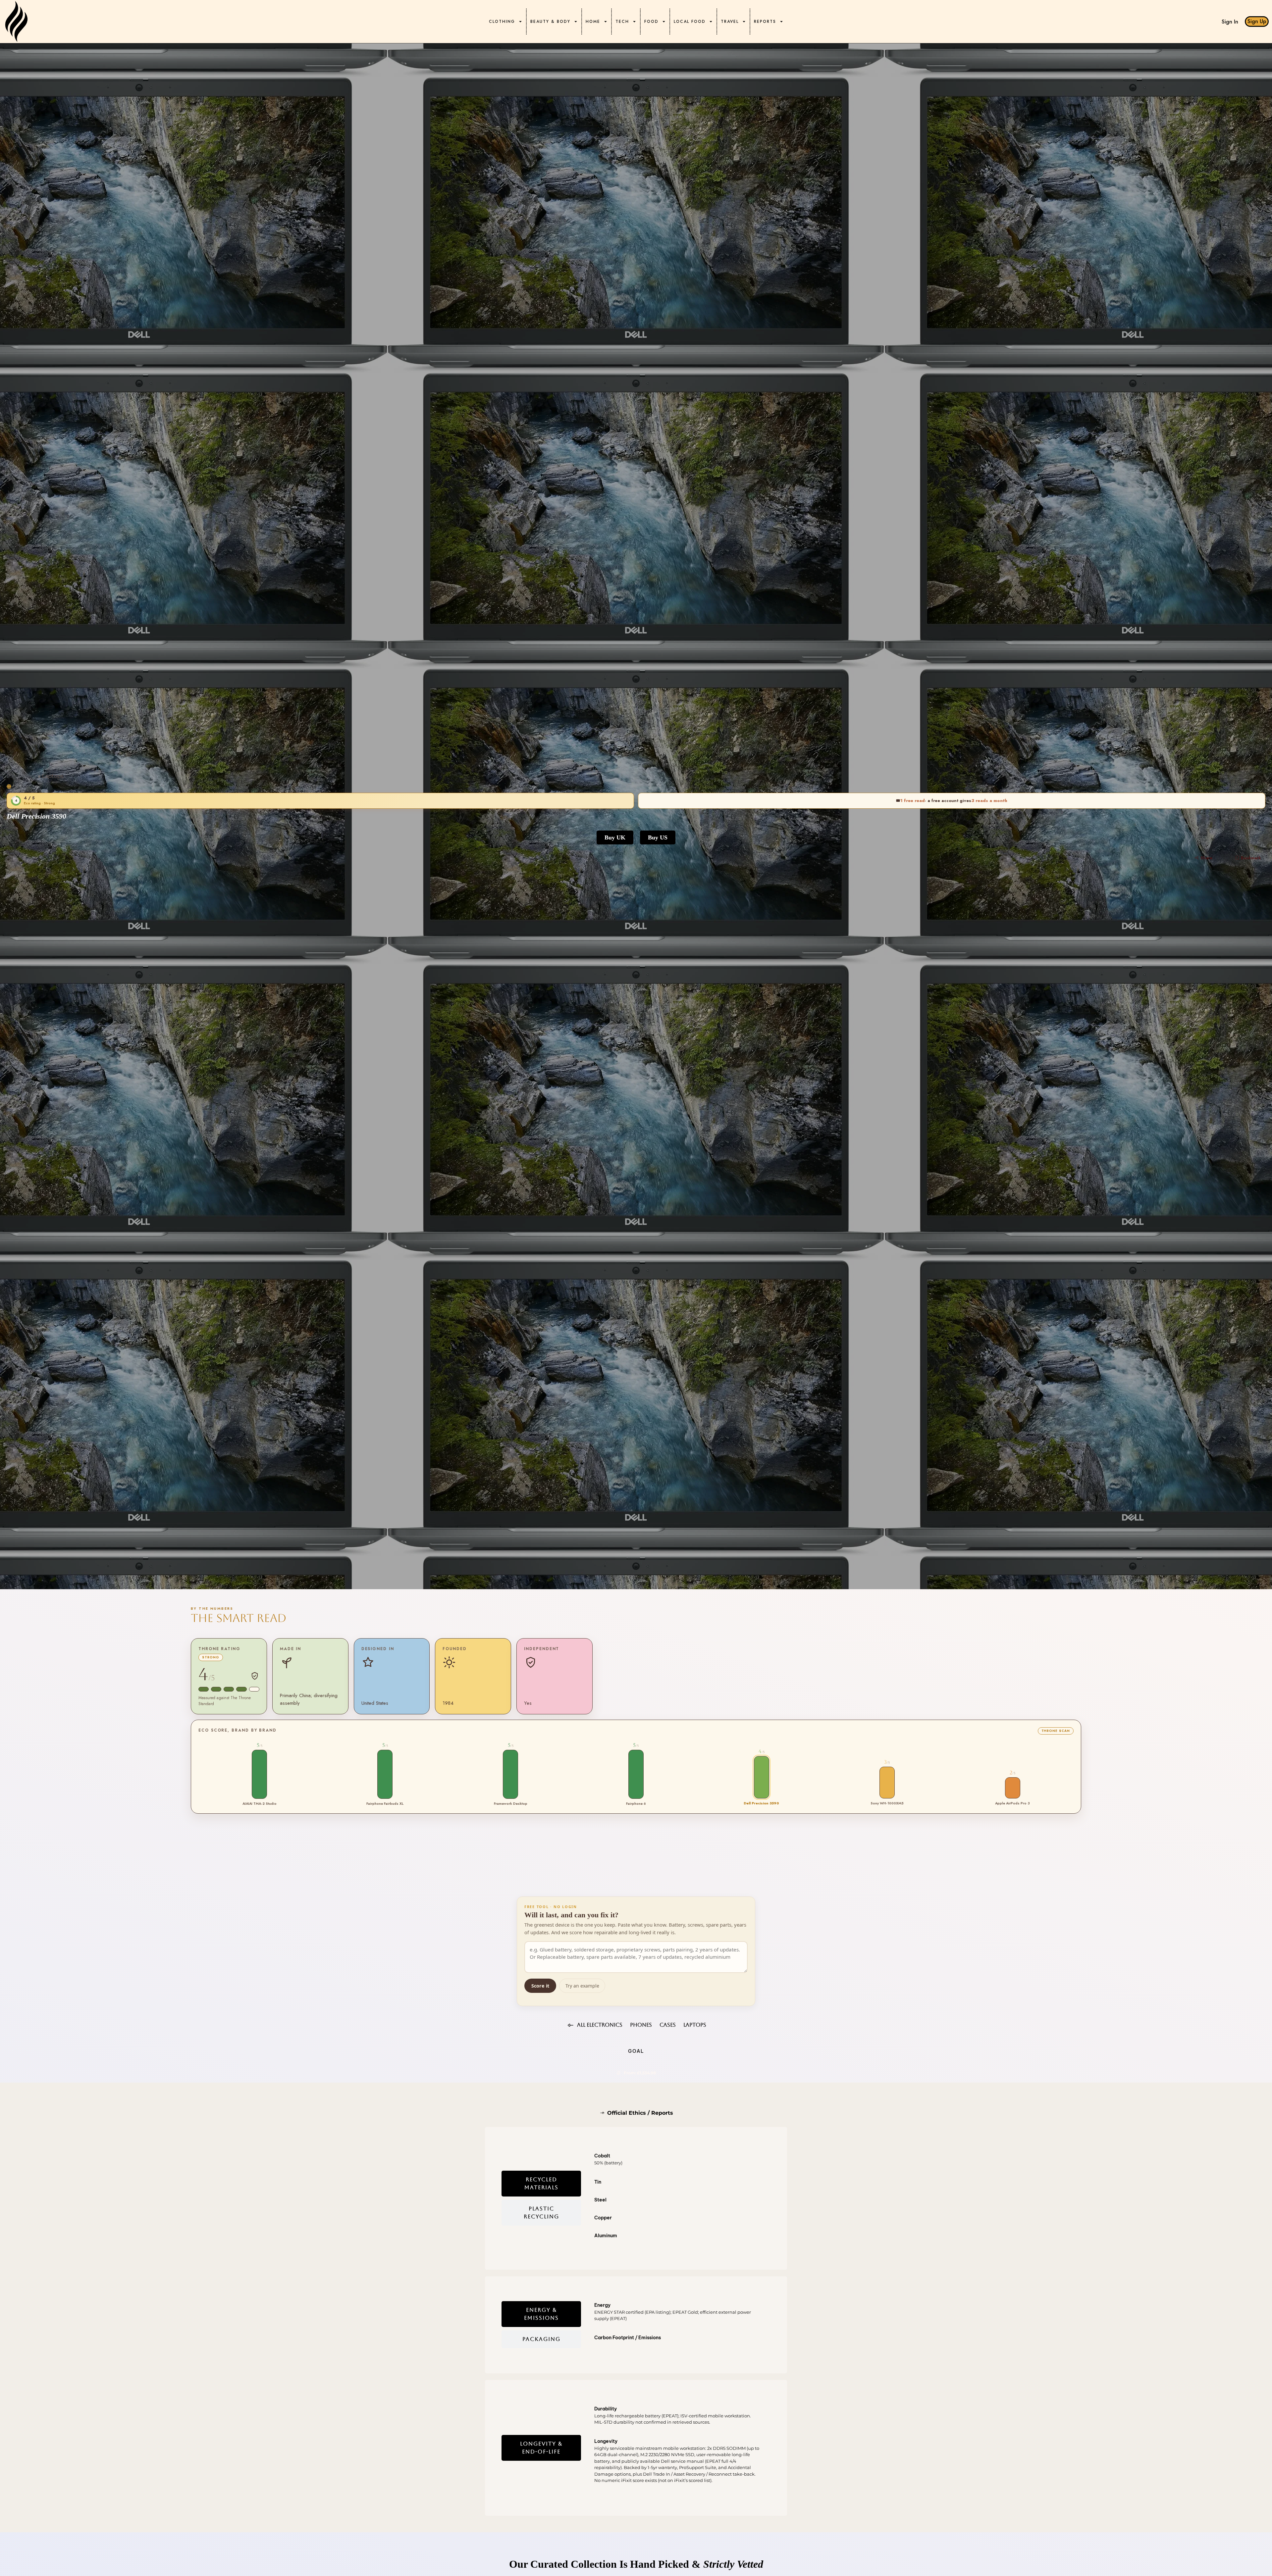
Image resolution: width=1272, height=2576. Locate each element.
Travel (730, 22)
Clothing (502, 22)
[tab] (541, 2184)
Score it (540, 1986)
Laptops (53, 776)
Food (651, 22)
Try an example (582, 1986)
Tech (622, 22)
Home (593, 22)
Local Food (690, 22)
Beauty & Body (550, 22)
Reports (765, 22)
